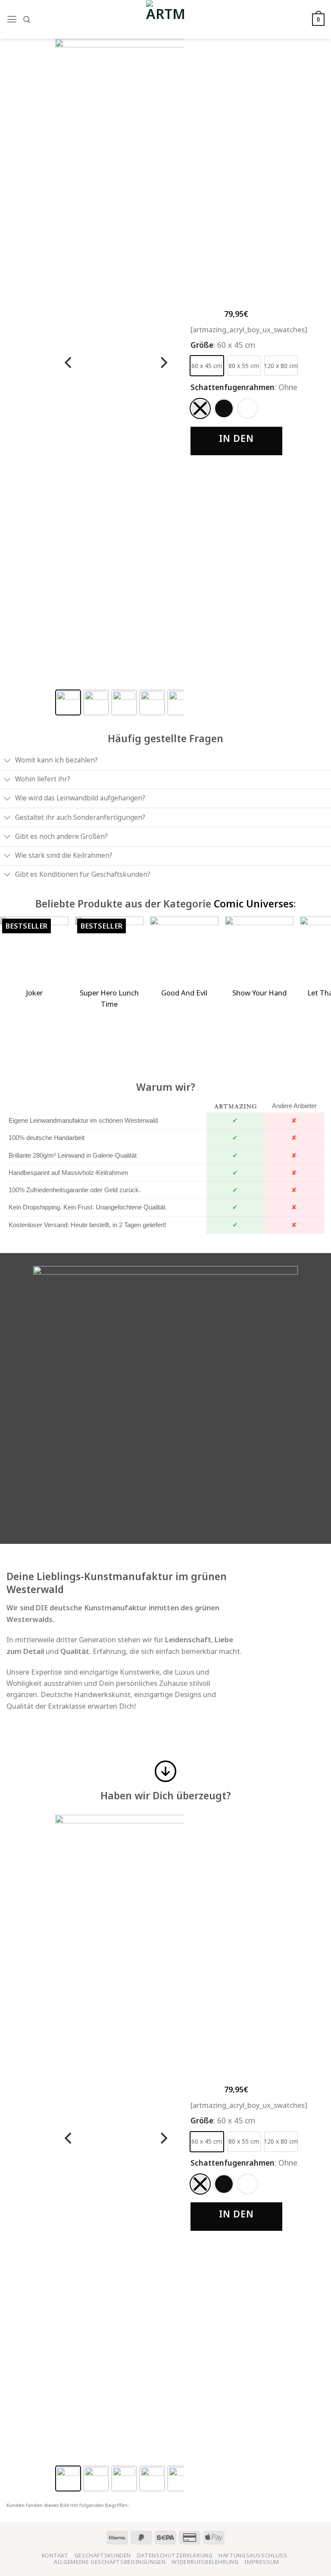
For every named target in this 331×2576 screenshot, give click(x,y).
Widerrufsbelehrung (205, 2562)
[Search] (27, 20)
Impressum (262, 2562)
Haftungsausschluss (253, 2556)
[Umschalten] (7, 761)
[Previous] (69, 362)
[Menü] (12, 19)
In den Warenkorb (236, 444)
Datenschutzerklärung (175, 2556)
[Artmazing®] (165, 19)
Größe (202, 345)
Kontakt (55, 2556)
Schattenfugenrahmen (233, 387)
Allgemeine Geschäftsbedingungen (110, 2562)
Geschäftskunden (103, 2556)
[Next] (163, 362)
